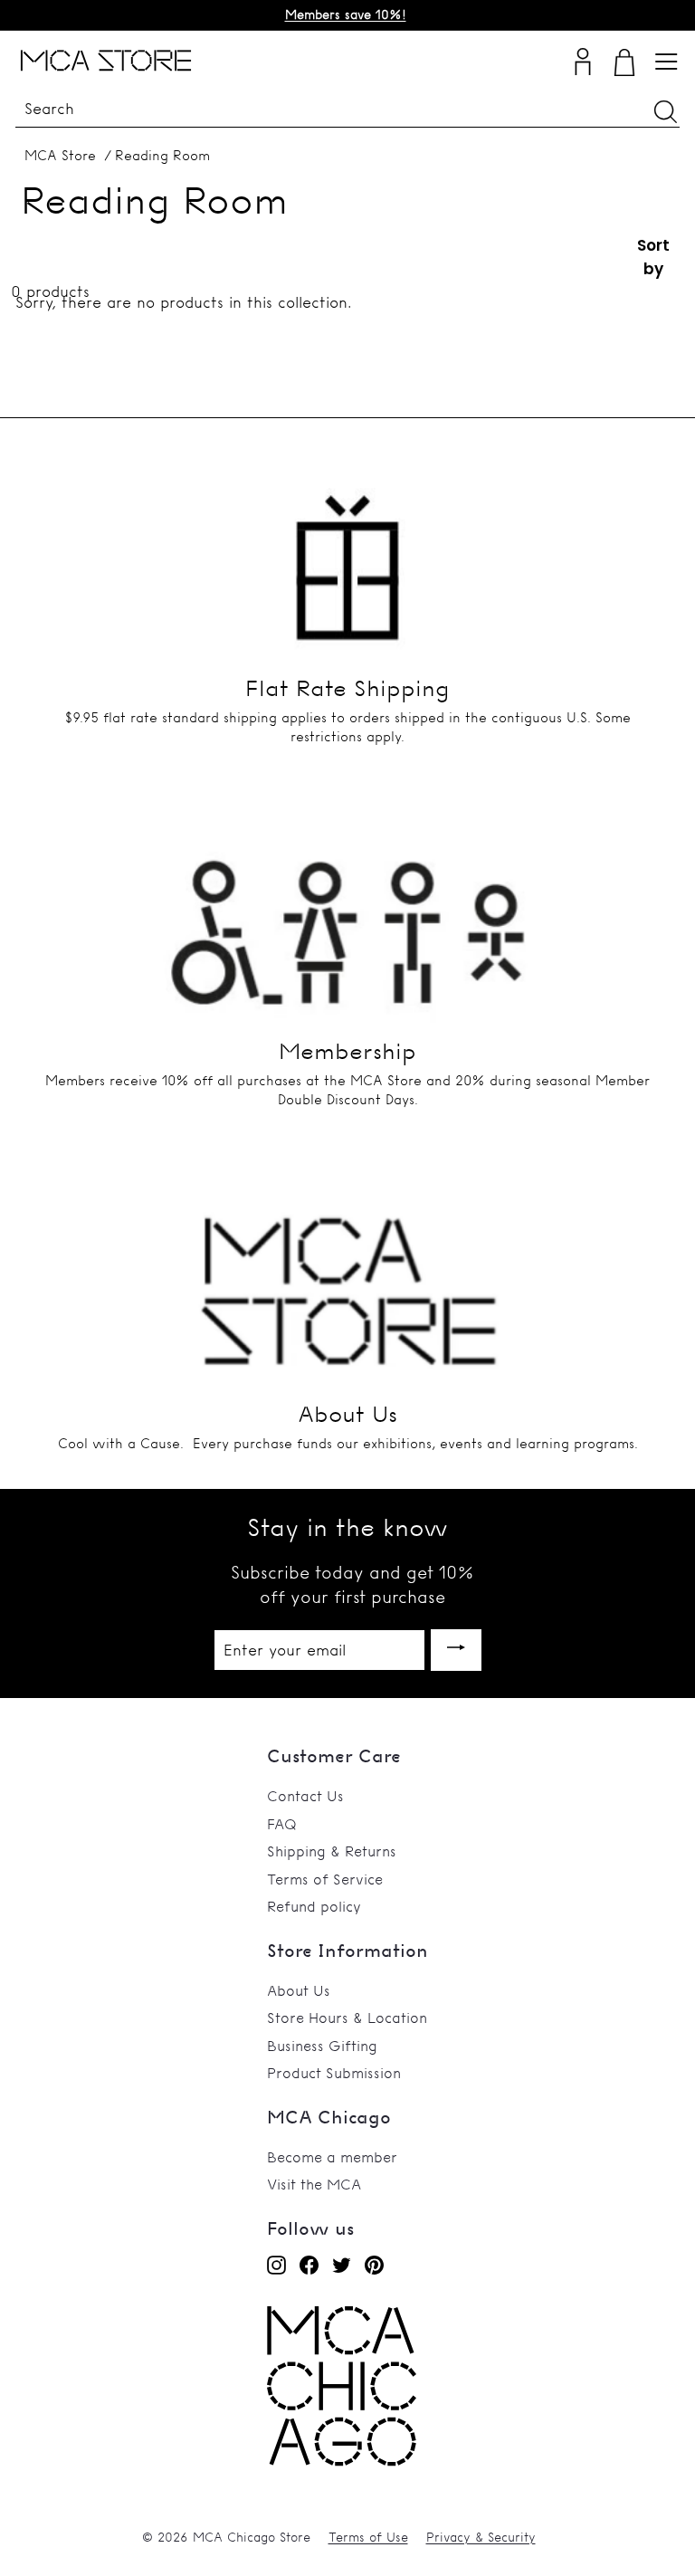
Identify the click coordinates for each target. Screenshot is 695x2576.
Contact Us (305, 1796)
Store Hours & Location (347, 2018)
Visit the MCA (314, 2184)
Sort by (653, 257)
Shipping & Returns (332, 1851)
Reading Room (162, 155)
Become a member (332, 2157)
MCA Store (60, 155)
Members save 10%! (346, 14)
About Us (299, 1990)
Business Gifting (322, 2046)
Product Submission (334, 2073)
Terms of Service (325, 1879)
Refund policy (314, 1906)
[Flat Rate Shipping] (347, 550)
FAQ (282, 1824)
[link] (342, 2462)
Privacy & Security (481, 2537)
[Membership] (347, 914)
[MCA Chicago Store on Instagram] (276, 2265)
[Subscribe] (456, 1651)
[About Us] (347, 1277)
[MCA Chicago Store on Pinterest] (374, 2265)
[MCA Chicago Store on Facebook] (309, 2265)
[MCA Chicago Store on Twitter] (342, 2265)
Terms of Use (368, 2537)
